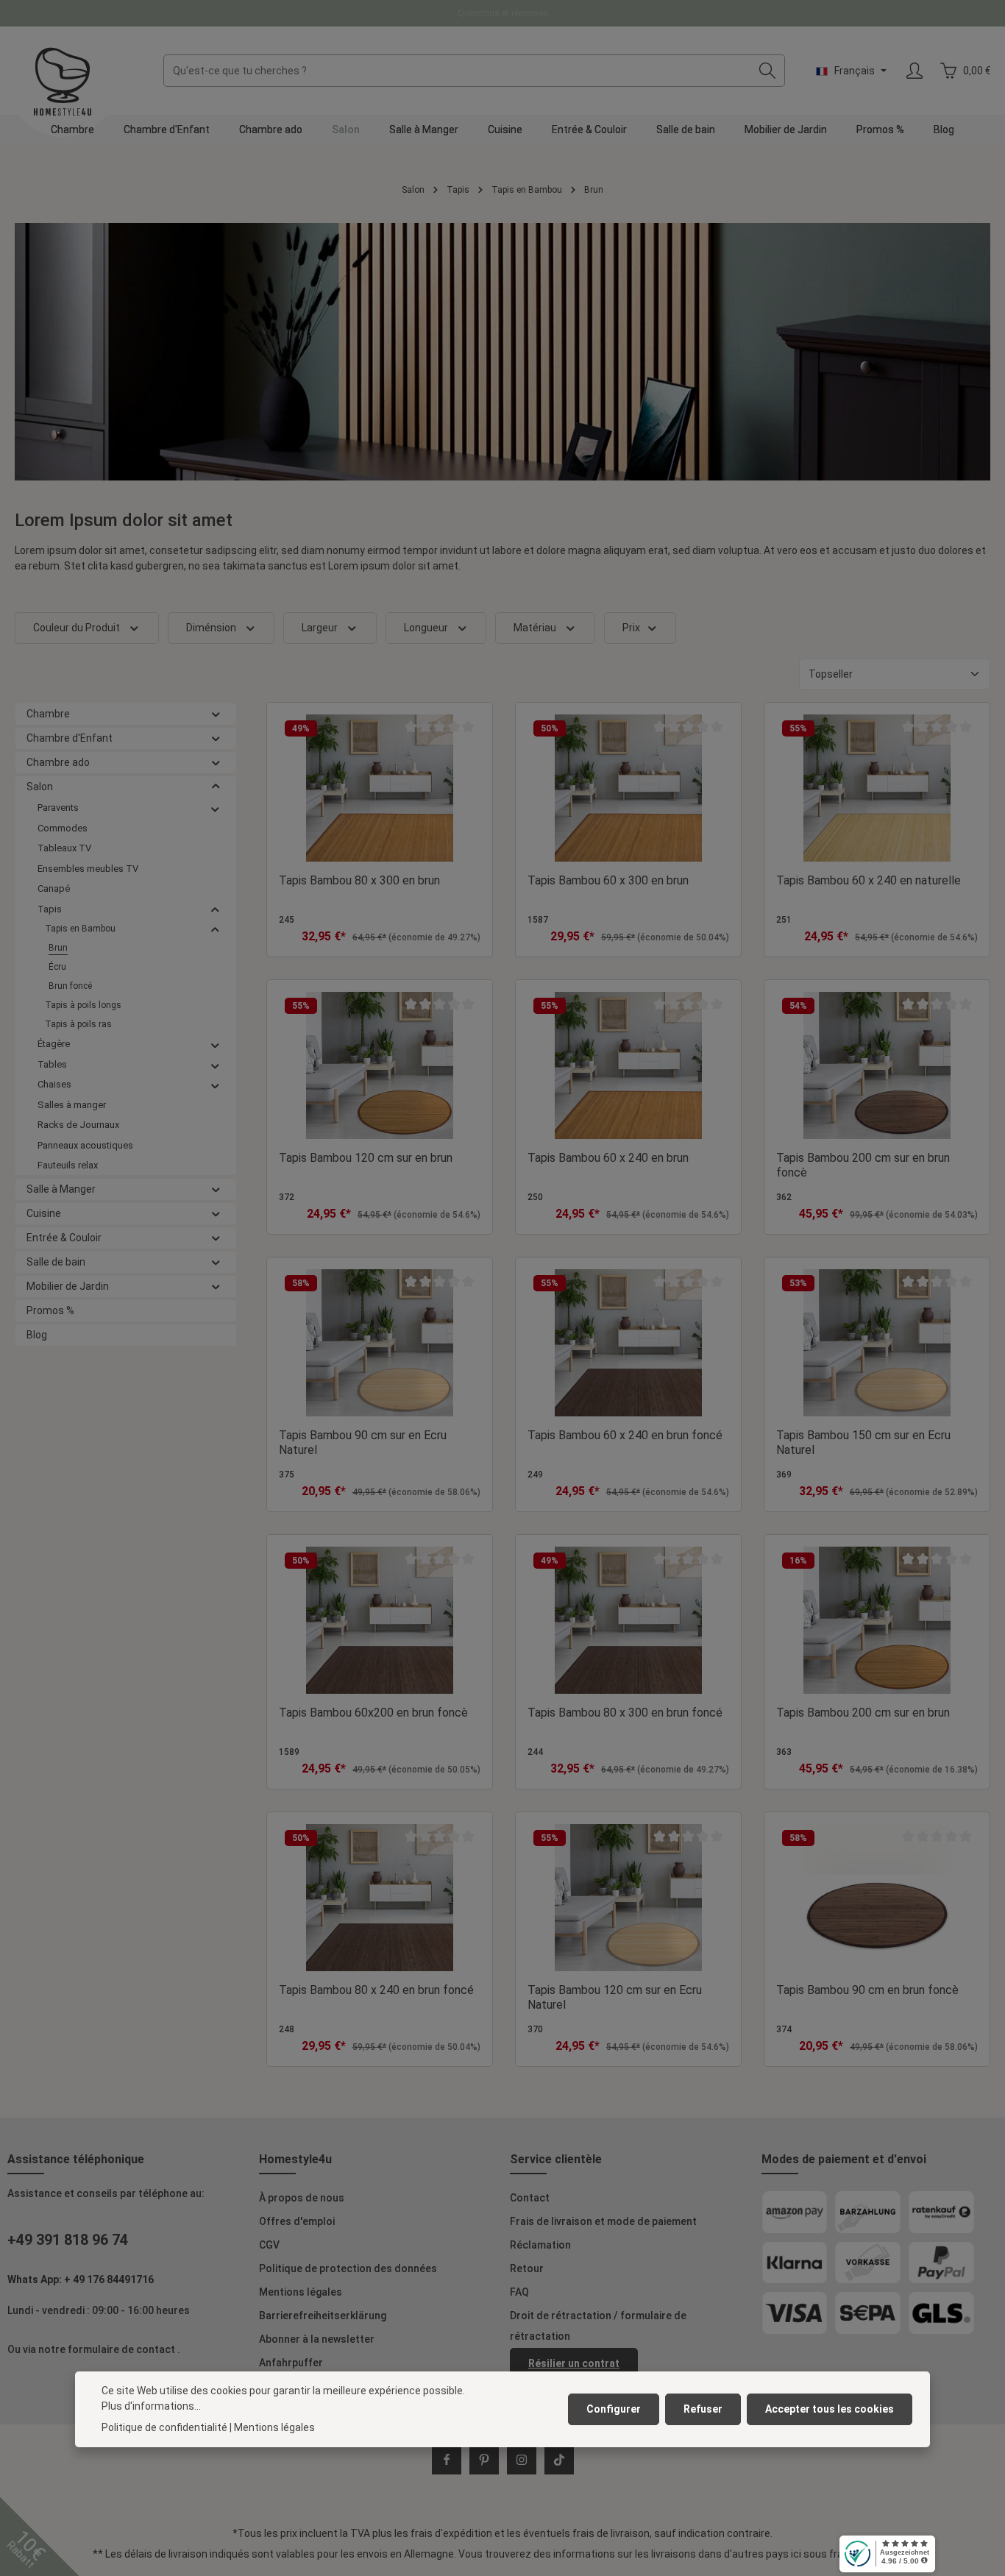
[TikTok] (559, 2460)
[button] (216, 714)
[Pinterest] (484, 2460)
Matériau (535, 628)
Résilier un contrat (574, 2363)
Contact (530, 2198)
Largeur (320, 628)
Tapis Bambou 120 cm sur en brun (366, 1158)
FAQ (519, 2292)
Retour (527, 2268)
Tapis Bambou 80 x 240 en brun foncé (376, 1990)
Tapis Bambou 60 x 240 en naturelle (869, 880)
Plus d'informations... (151, 2406)
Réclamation (540, 2245)
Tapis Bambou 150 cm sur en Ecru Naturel (863, 1443)
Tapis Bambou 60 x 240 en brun (608, 1158)
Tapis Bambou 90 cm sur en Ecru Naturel (363, 1443)
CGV (269, 2245)
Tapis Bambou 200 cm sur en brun (863, 1713)
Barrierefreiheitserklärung (323, 2316)
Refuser (703, 2409)
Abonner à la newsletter (317, 2339)
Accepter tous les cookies (830, 2409)
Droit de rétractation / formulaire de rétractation (598, 2326)
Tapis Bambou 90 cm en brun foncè (867, 1990)
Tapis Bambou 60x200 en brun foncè (373, 1713)
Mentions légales (301, 2292)
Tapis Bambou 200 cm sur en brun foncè (863, 1165)
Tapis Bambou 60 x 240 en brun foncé (625, 1435)
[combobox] (457, 71)
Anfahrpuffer (291, 2363)
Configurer (614, 2409)
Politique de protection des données (348, 2268)
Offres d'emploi (297, 2221)
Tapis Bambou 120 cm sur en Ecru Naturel (615, 1997)
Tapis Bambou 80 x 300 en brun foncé (625, 1713)
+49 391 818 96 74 (68, 2240)
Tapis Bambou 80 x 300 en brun (359, 880)
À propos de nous (302, 2198)
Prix (631, 628)
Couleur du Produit (77, 628)
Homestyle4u (295, 2159)
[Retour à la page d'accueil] (63, 82)
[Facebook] (447, 2460)
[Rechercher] (768, 71)
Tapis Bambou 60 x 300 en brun (608, 880)
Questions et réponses (503, 13)
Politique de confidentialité (164, 2427)
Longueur (426, 628)
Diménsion (211, 628)
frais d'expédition (451, 2533)
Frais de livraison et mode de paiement (603, 2221)
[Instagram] (522, 2460)
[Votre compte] (914, 71)
